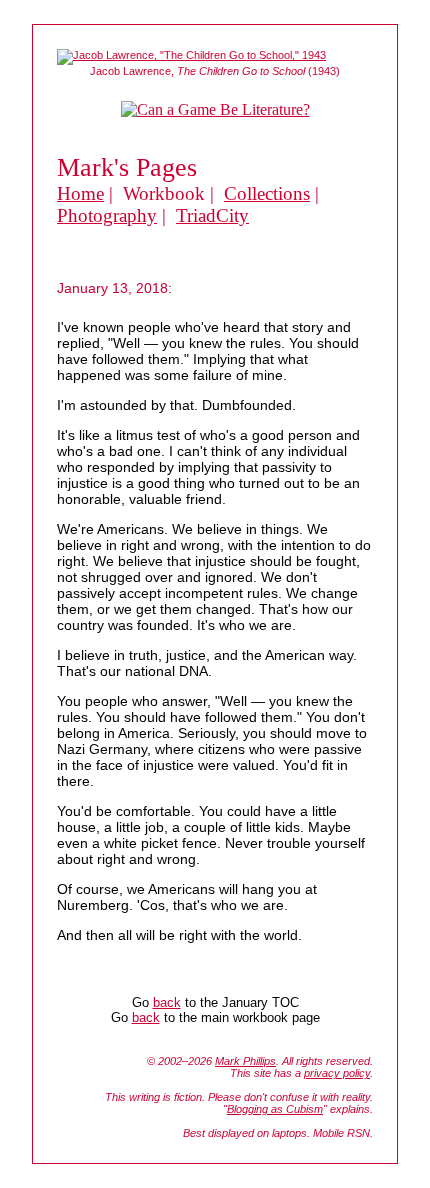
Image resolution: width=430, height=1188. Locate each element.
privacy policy (337, 1073)
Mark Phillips (245, 1061)
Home (80, 193)
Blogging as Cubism (275, 1109)
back (167, 1002)
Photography (107, 215)
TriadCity (212, 215)
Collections (267, 193)
